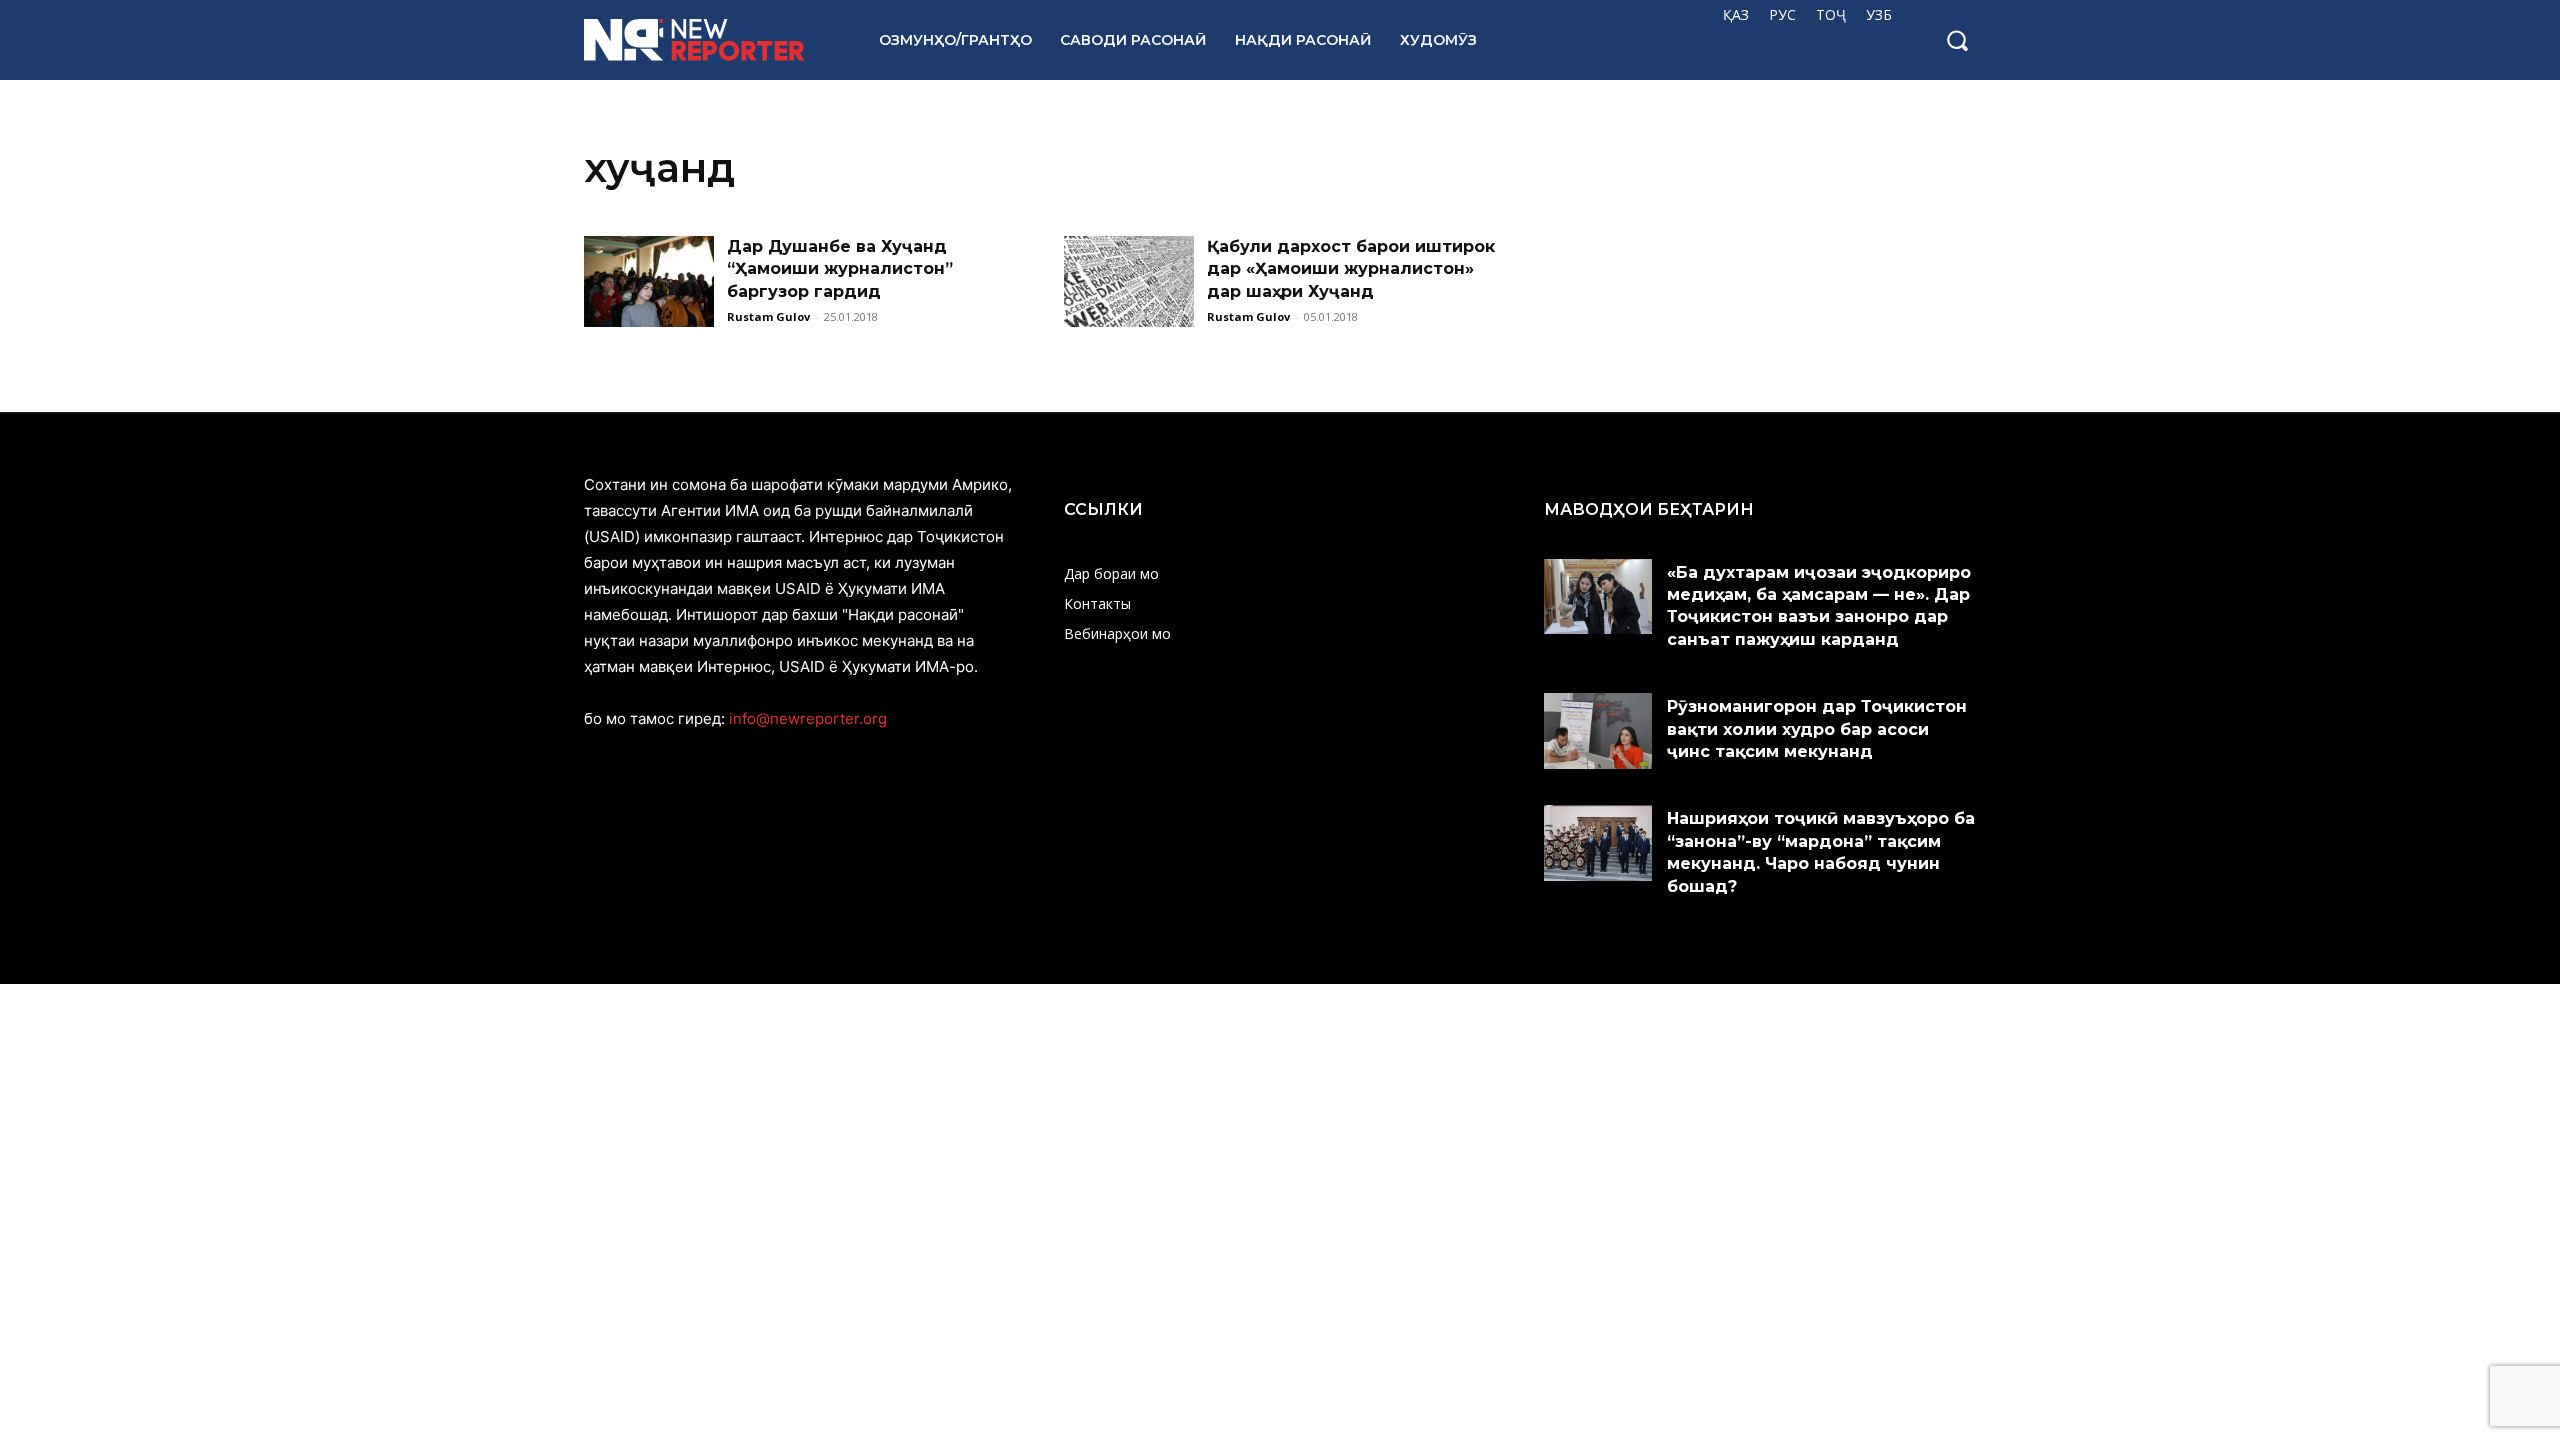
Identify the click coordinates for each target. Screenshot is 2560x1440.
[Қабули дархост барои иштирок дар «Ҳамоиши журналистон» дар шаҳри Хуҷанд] (1129, 281)
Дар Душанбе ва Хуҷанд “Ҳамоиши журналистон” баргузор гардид (840, 269)
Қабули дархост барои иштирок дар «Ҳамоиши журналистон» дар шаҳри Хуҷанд (1351, 269)
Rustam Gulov (768, 316)
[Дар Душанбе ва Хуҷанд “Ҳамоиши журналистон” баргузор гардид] (649, 281)
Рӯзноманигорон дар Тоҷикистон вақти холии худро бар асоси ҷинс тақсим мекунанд (1817, 729)
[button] (1957, 40)
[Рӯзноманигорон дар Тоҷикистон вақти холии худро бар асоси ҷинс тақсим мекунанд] (1598, 731)
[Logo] (709, 40)
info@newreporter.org (808, 718)
